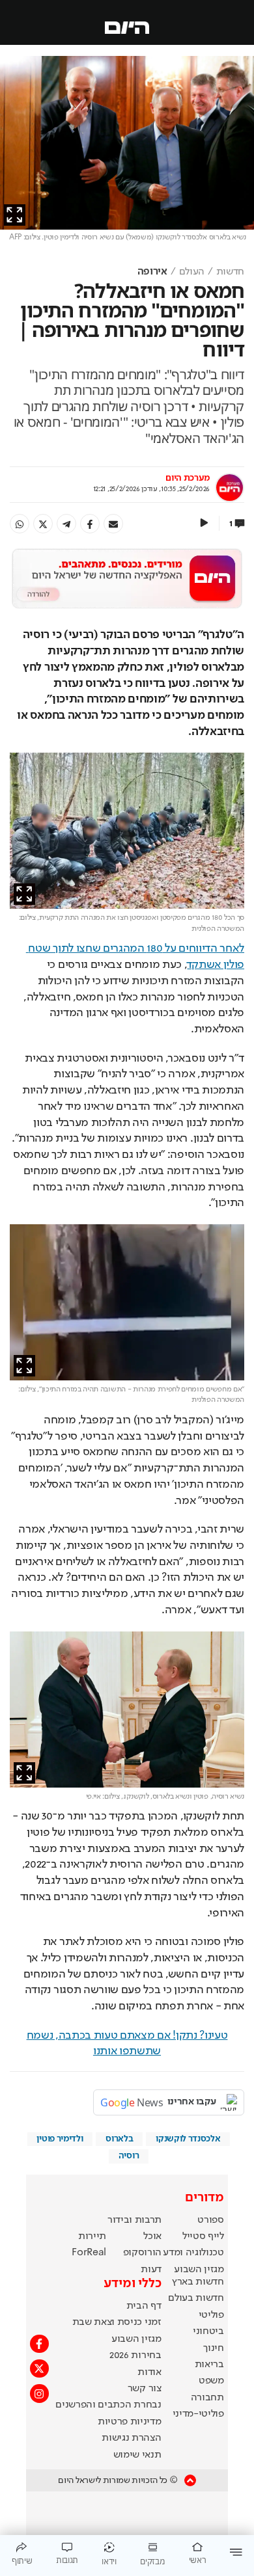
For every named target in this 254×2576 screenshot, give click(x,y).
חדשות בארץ (198, 2282)
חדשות (230, 272)
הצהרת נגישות (131, 2438)
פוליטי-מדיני (198, 2414)
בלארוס (119, 2139)
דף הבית (144, 2306)
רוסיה (129, 2156)
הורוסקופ (142, 2253)
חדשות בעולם (196, 2298)
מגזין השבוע (199, 2270)
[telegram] (66, 524)
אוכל (152, 2236)
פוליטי (211, 2315)
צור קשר (145, 2389)
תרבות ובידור (134, 2220)
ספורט (210, 2220)
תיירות (92, 2236)
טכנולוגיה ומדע (193, 2253)
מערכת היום (188, 478)
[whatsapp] (20, 524)
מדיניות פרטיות (130, 2422)
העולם (192, 272)
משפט (211, 2381)
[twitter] (43, 524)
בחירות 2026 (135, 2355)
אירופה (152, 272)
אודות (149, 2372)
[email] (113, 524)
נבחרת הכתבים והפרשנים (108, 2405)
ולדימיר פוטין (60, 2139)
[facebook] (90, 524)
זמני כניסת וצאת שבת (117, 2322)
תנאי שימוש (137, 2455)
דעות (151, 2270)
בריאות (209, 2365)
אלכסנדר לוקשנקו (188, 2139)
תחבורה (207, 2398)
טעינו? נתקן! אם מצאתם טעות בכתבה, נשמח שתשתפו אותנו (127, 2044)
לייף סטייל (203, 2236)
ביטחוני (208, 2331)
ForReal (89, 2253)
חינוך (213, 2348)
